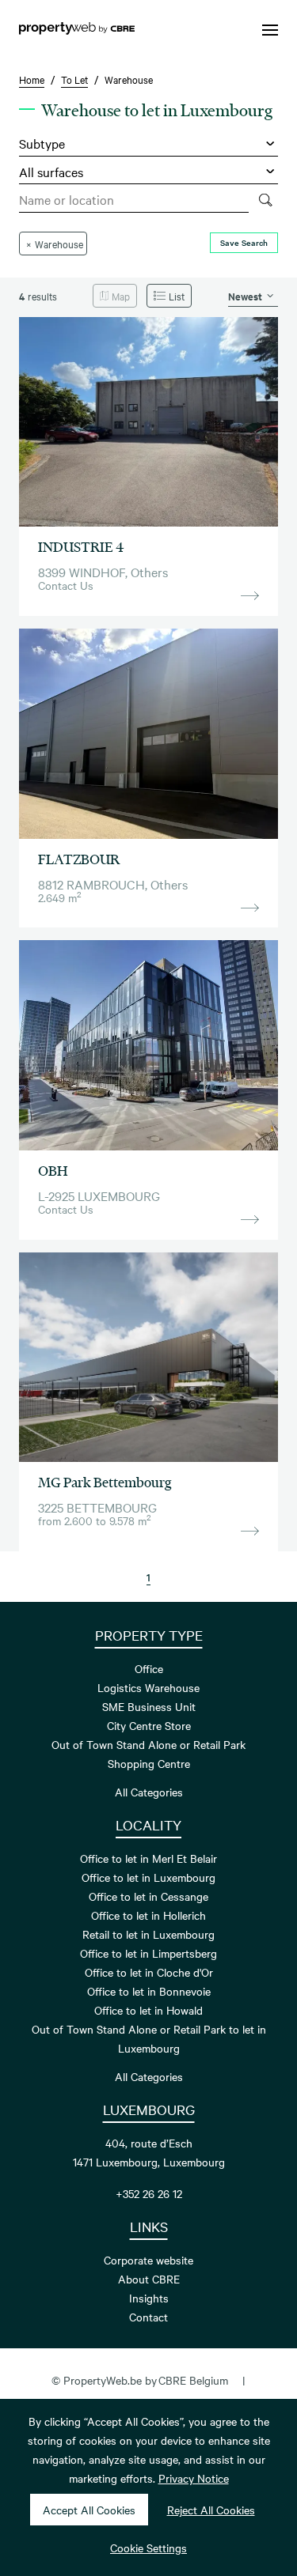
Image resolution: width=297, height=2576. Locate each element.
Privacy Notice (194, 2478)
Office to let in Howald (148, 2010)
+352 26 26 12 (149, 2193)
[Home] (77, 30)
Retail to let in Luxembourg (148, 1934)
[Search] (265, 200)
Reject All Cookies (211, 2510)
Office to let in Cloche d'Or (149, 1972)
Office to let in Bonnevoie (149, 1991)
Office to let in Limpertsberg (148, 1953)
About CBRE (149, 2279)
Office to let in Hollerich (148, 1915)
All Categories (149, 1792)
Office (149, 1668)
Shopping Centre (149, 1763)
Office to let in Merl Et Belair (148, 1858)
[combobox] (134, 200)
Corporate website (148, 2260)
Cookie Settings (148, 2548)
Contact (148, 2317)
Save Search (244, 242)
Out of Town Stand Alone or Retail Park (148, 1744)
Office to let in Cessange (148, 1896)
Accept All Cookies (89, 2510)
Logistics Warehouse (148, 1687)
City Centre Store (149, 1725)
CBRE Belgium (193, 2380)
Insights (149, 2298)
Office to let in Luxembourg (148, 1877)
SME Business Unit (149, 1706)
